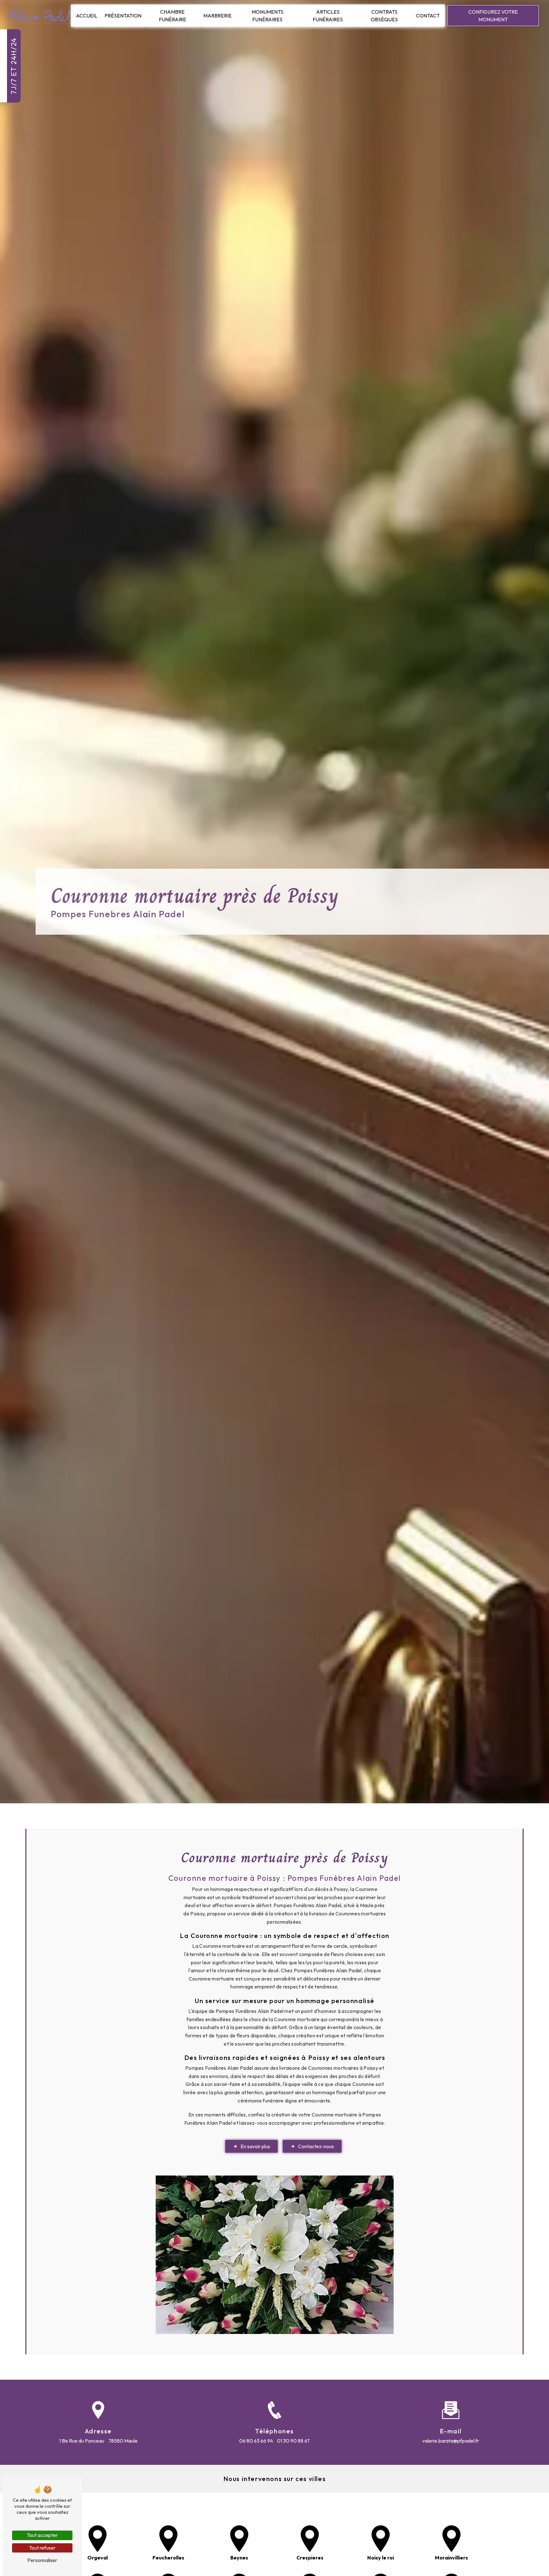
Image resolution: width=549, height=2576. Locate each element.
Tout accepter (42, 2535)
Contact (428, 16)
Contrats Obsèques (384, 16)
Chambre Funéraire (173, 16)
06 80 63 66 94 (256, 2441)
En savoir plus (255, 2146)
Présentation (123, 16)
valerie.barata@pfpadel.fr (451, 2441)
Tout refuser (42, 2548)
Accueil (87, 16)
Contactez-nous (316, 2146)
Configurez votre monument (493, 16)
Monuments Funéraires (268, 16)
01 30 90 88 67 (293, 2441)
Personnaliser (42, 2560)
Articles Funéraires (328, 16)
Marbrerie (217, 16)
